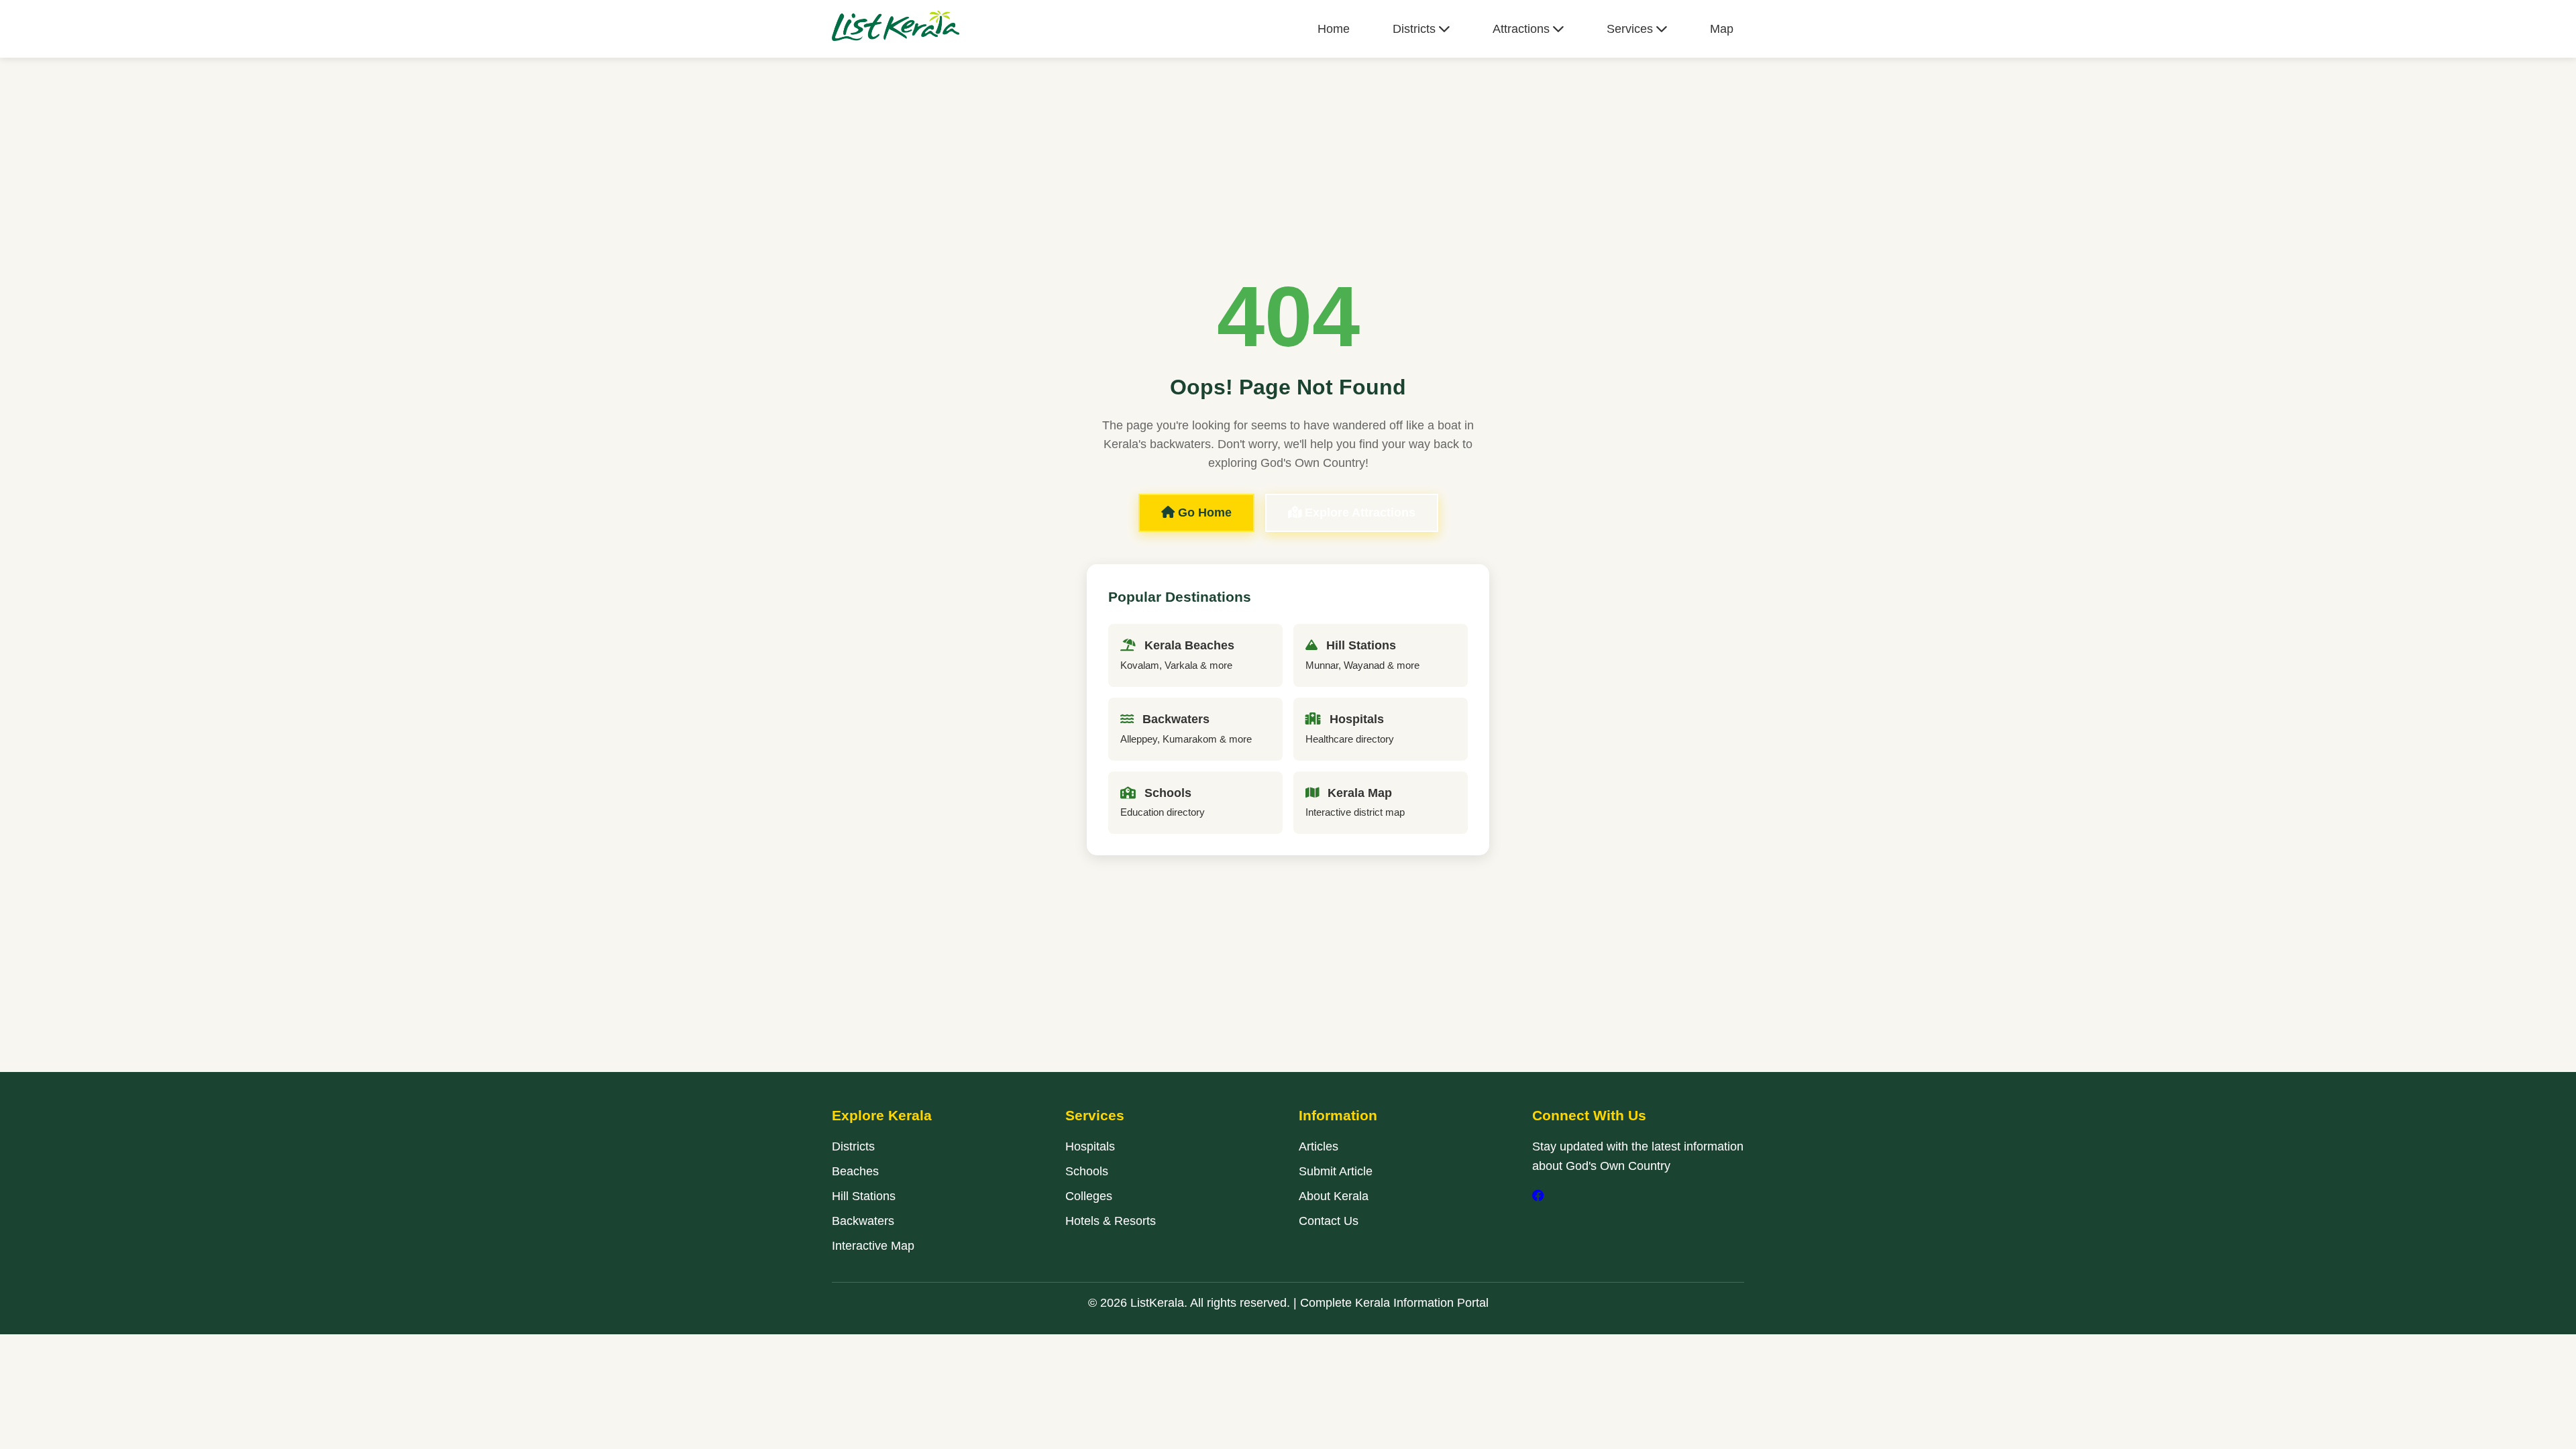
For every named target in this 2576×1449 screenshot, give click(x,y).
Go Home (1203, 513)
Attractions (1523, 29)
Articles (1319, 1146)
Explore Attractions (1358, 513)
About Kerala (1334, 1196)
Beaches (855, 1171)
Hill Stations (864, 1196)
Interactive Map (873, 1246)
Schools (1087, 1171)
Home (1334, 29)
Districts (1416, 29)
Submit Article (1336, 1171)
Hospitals (1090, 1146)
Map (1722, 29)
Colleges (1089, 1196)
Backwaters (863, 1221)
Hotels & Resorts (1111, 1221)
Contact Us (1329, 1221)
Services (1631, 29)
